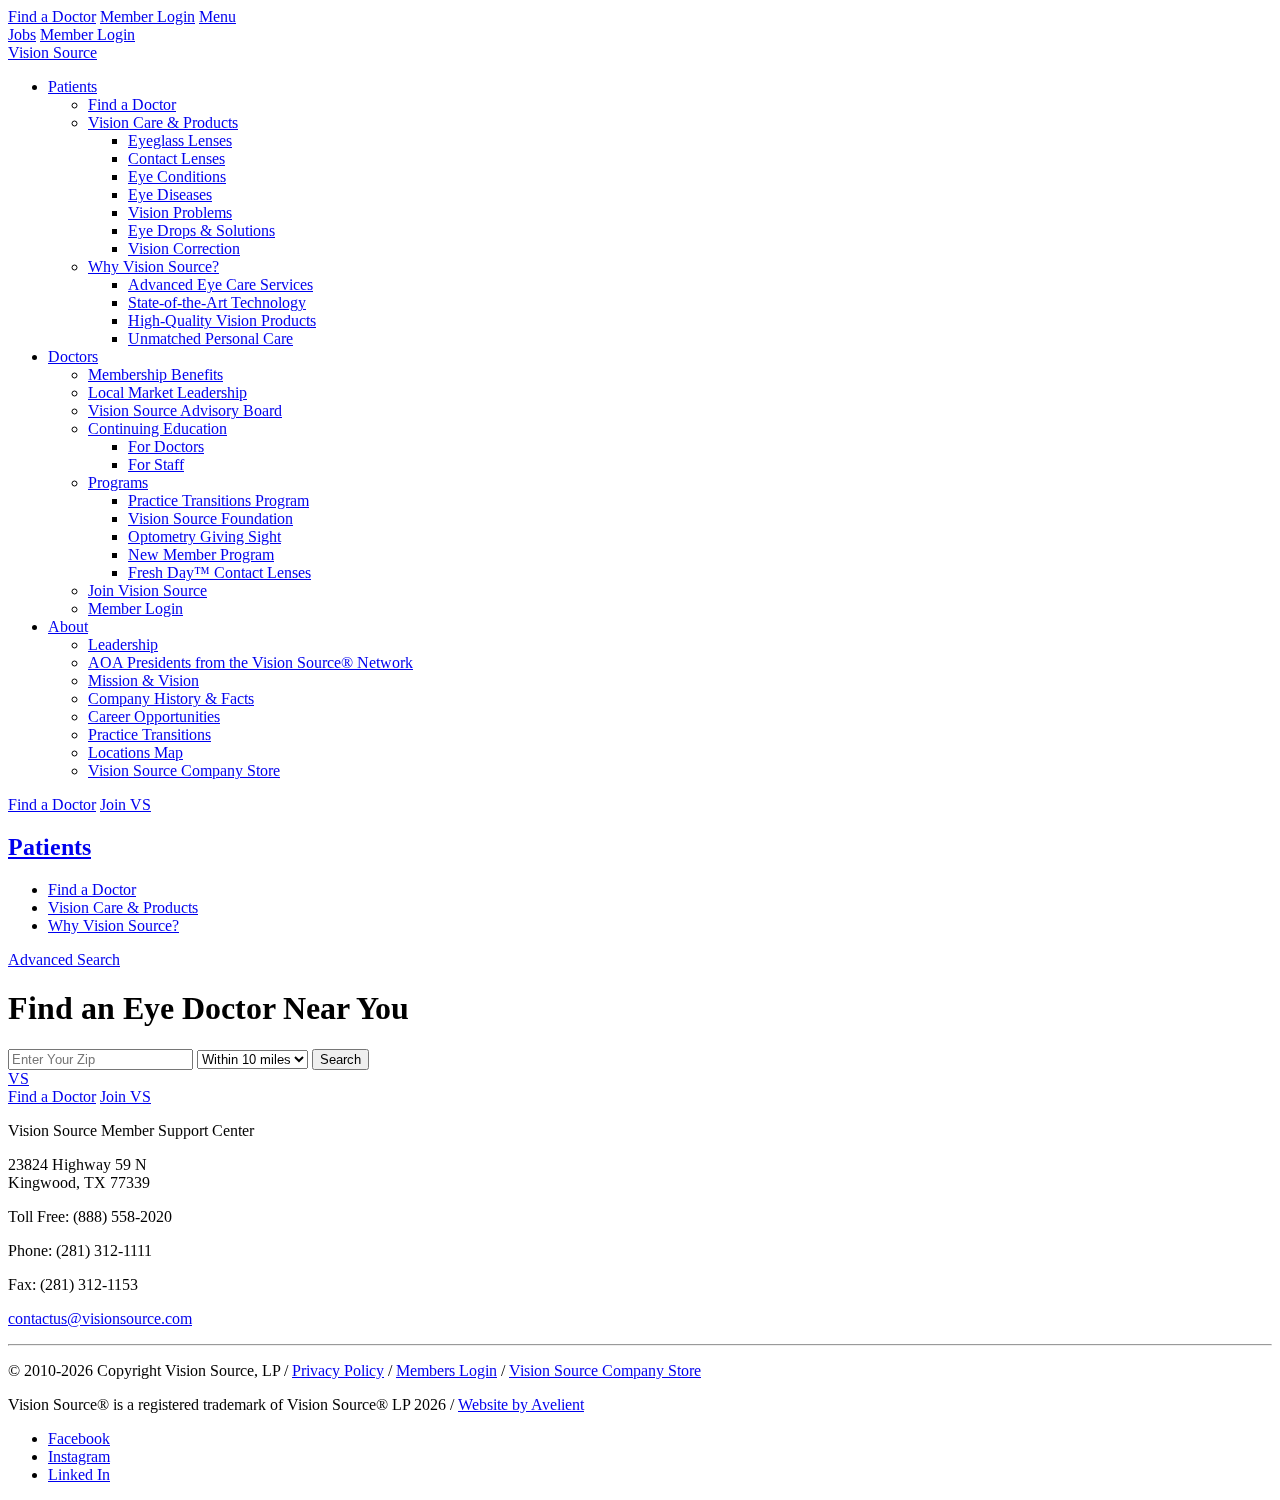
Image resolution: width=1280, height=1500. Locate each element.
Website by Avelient (521, 1404)
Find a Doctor (52, 16)
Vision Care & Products (163, 122)
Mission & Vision (143, 680)
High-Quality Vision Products (222, 320)
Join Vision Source (147, 590)
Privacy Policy (338, 1370)
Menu (217, 16)
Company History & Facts (171, 698)
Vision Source (52, 52)
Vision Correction (184, 248)
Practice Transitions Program (218, 500)
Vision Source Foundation (210, 518)
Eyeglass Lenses (180, 140)
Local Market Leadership (167, 392)
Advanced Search (64, 959)
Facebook (79, 1438)
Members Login (446, 1370)
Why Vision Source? (153, 266)
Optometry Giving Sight (204, 536)
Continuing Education (157, 428)
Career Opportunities (154, 716)
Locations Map (135, 752)
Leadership (123, 644)
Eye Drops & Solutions (201, 230)
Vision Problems (180, 212)
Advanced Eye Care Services (220, 284)
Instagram (79, 1456)
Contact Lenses (176, 158)
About (68, 626)
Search (340, 1059)
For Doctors (166, 446)
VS (18, 1078)
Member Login (147, 16)
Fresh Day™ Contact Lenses (219, 572)
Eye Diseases (170, 194)
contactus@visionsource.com (100, 1318)
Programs (118, 482)
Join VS (125, 804)
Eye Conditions (177, 176)
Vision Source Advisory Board (185, 410)
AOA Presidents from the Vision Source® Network (250, 662)
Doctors (73, 356)
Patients (72, 86)
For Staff (156, 464)
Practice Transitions (149, 734)
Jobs (22, 34)
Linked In (79, 1474)
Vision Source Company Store (184, 770)
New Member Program (201, 554)
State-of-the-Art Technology (217, 302)
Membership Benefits (155, 374)
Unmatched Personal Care (210, 338)
